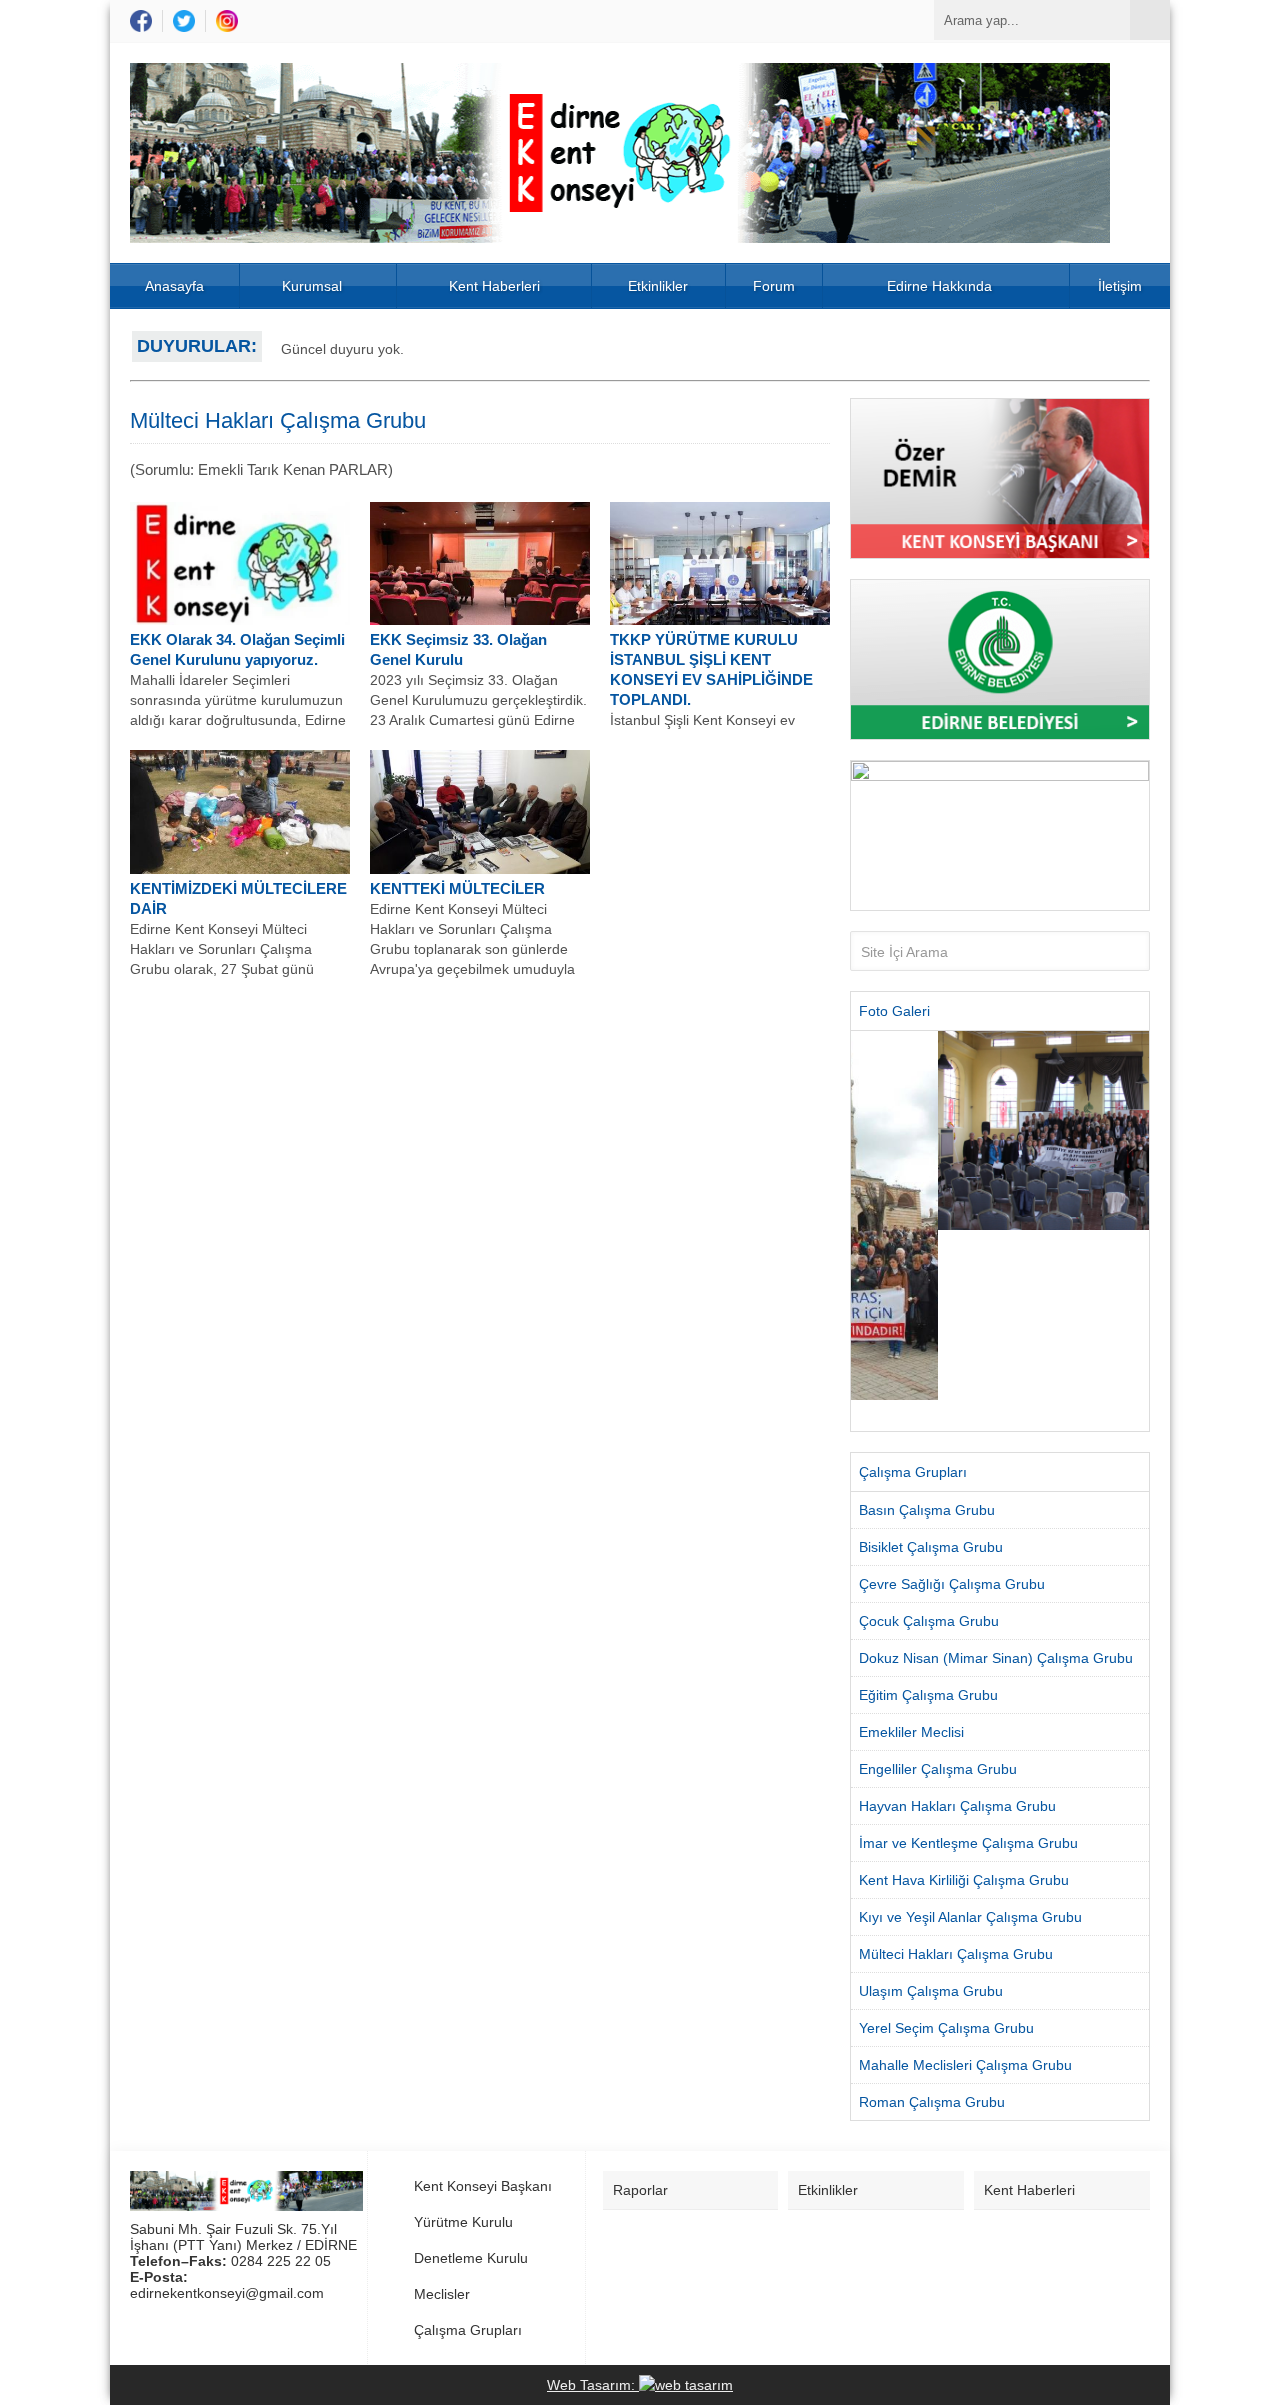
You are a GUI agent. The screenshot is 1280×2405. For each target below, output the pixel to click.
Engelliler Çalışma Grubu (938, 1769)
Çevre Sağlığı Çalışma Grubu (952, 1584)
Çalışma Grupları (468, 2330)
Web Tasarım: (593, 2385)
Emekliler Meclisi (911, 1732)
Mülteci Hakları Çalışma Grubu (956, 1954)
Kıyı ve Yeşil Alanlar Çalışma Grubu (970, 1917)
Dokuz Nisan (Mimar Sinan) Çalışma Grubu (996, 1658)
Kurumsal (312, 286)
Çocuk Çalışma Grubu (929, 1621)
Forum (774, 286)
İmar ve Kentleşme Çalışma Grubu (968, 1843)
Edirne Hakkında (939, 286)
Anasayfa (174, 286)
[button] (865, 1231)
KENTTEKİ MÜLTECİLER (457, 888)
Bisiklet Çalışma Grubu (931, 1547)
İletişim (1120, 286)
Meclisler (442, 2294)
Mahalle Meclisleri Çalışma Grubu (965, 2065)
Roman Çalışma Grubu (932, 2102)
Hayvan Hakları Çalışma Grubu (957, 1806)
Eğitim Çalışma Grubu (928, 1695)
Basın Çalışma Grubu (927, 1510)
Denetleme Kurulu (471, 2258)
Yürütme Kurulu (463, 2222)
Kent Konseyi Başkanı (483, 2186)
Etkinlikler (658, 286)
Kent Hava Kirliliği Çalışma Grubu (964, 1880)
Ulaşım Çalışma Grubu (931, 1991)
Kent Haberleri (494, 286)
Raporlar (640, 2190)
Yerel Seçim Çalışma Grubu (946, 2028)
